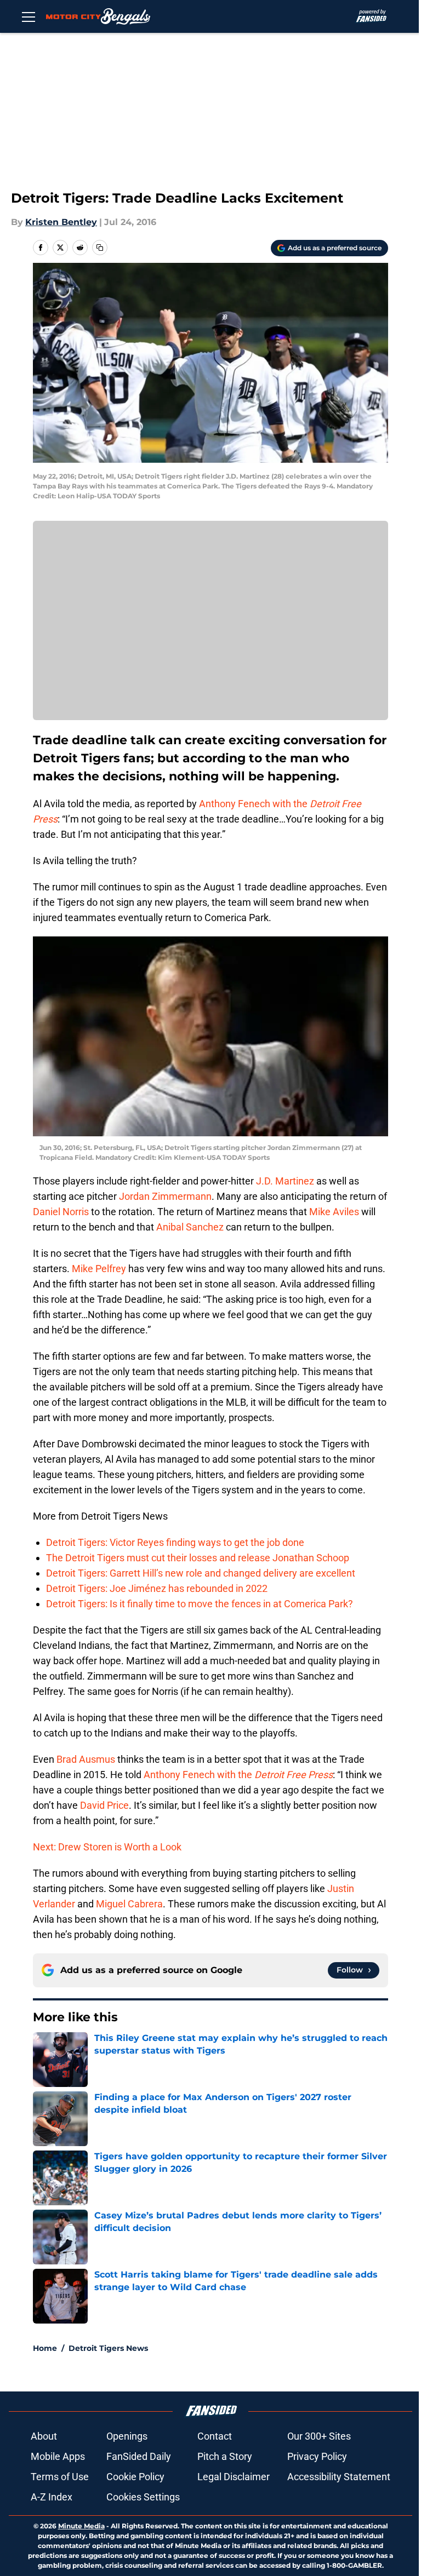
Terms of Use (60, 2477)
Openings (127, 2436)
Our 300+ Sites (319, 2436)
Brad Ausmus (86, 1759)
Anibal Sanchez (190, 1227)
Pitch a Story (225, 2456)
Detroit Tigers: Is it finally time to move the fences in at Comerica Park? (200, 1604)
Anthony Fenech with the (238, 1775)
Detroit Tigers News (108, 2348)
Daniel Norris (61, 1212)
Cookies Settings (143, 2497)
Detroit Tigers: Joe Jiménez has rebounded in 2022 (157, 1588)
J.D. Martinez (285, 1181)
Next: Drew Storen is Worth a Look (107, 1847)
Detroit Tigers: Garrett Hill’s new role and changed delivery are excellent (201, 1573)
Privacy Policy (317, 2456)
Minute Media (81, 2526)
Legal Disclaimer (234, 2477)
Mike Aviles (334, 1212)
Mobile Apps (58, 2456)
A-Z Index (52, 2497)
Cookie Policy (135, 2477)
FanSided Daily (139, 2456)
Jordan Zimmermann (165, 1196)
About (44, 2436)
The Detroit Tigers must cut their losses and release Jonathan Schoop (198, 1558)
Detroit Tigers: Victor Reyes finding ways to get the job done (175, 1542)
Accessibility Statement (339, 2477)
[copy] (100, 248)
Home (45, 2348)
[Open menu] (29, 16)
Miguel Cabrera (129, 1904)
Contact (215, 2436)
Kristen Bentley (61, 222)
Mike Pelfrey (99, 1269)
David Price (104, 1805)
